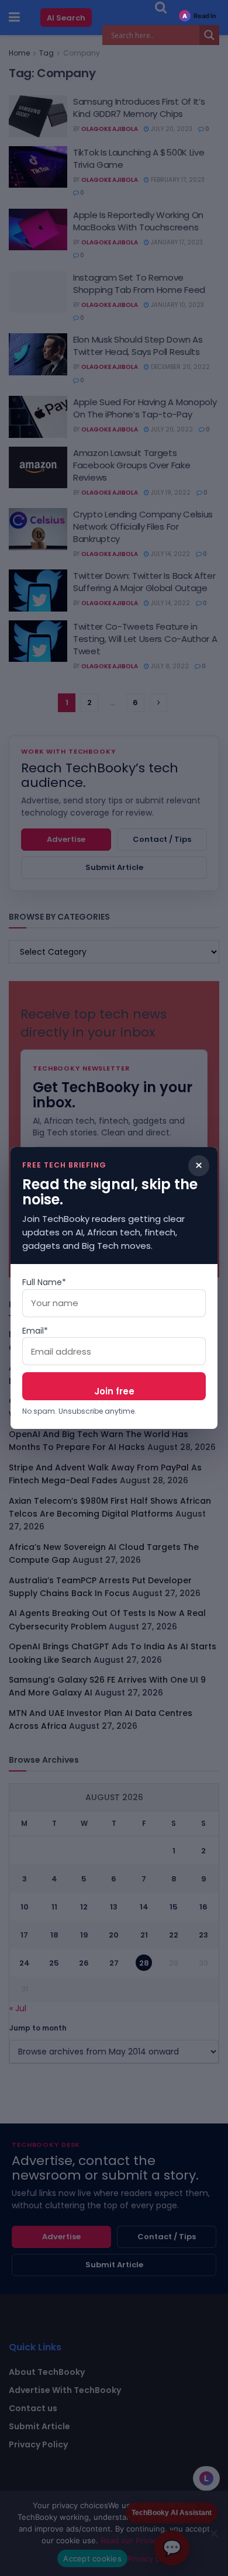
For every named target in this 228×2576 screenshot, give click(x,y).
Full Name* (44, 1282)
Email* (35, 1331)
